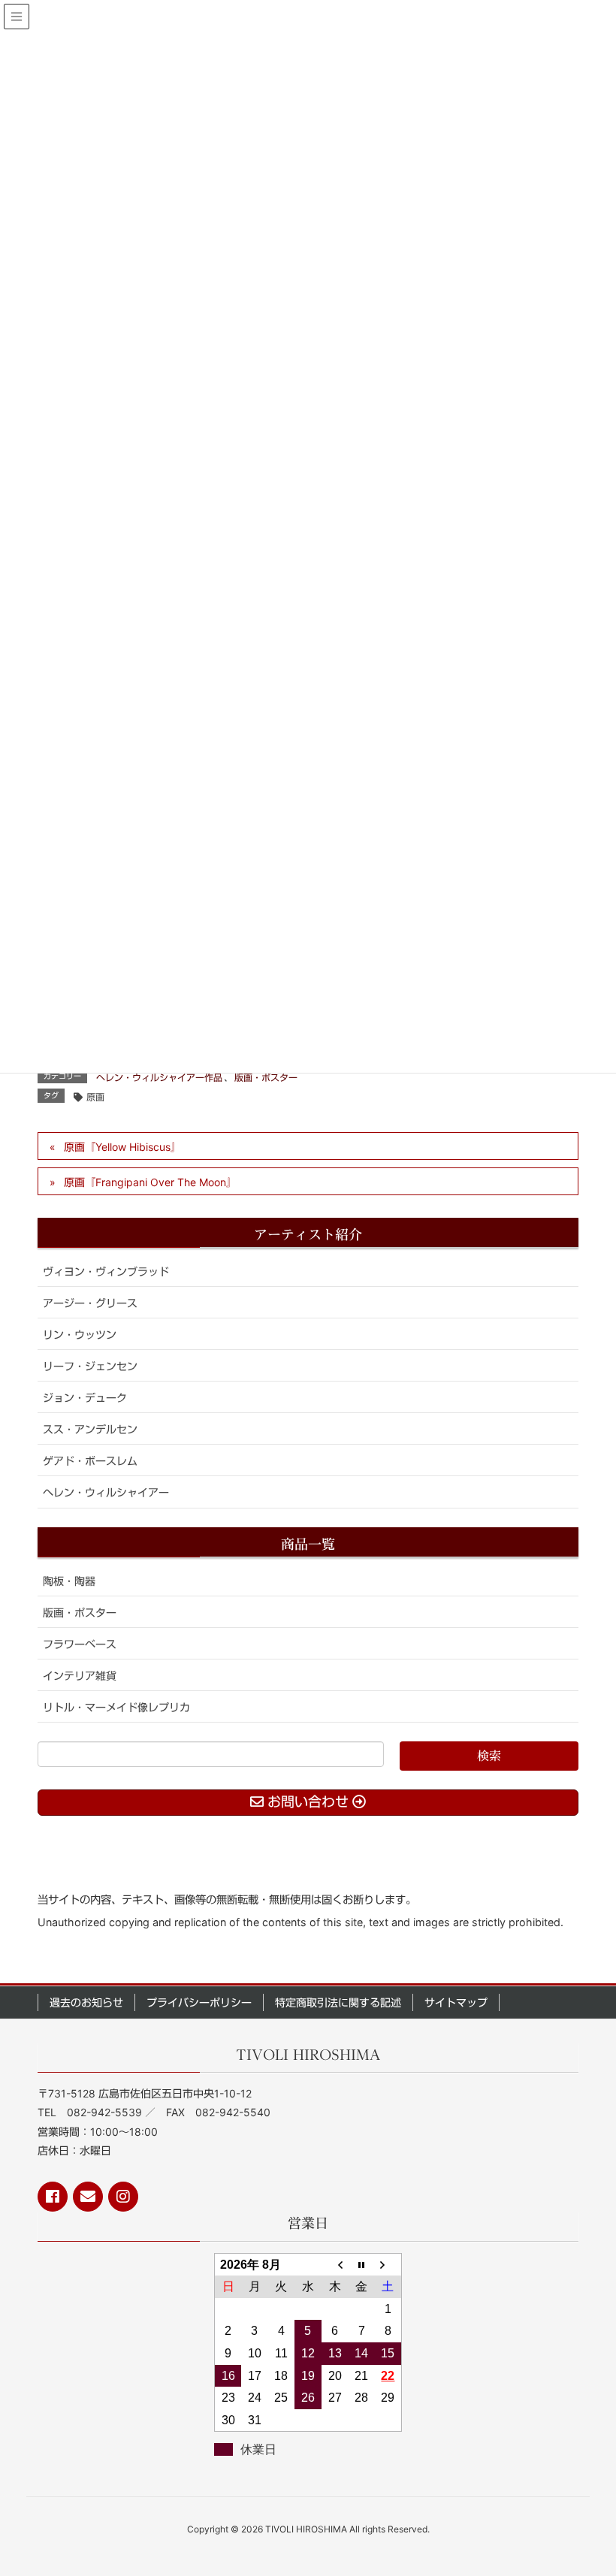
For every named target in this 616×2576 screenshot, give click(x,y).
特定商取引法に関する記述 (338, 2002)
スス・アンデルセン (90, 1429)
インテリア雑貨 (80, 1676)
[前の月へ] (335, 2264)
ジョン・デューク (85, 1398)
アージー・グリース (90, 1303)
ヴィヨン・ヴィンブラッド (106, 1271)
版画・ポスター (266, 1078)
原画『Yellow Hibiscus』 (122, 1147)
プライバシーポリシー (199, 2002)
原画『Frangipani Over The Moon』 (150, 1182)
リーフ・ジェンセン (90, 1366)
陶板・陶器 (69, 1581)
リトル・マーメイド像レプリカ (116, 1707)
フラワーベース (80, 1644)
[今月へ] (361, 2264)
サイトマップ (456, 2002)
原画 (95, 1097)
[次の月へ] (388, 2264)
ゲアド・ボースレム (90, 1461)
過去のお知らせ (86, 2002)
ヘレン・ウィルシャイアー (106, 1492)
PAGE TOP (586, 2485)
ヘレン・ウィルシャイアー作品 (159, 1078)
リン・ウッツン (80, 1335)
